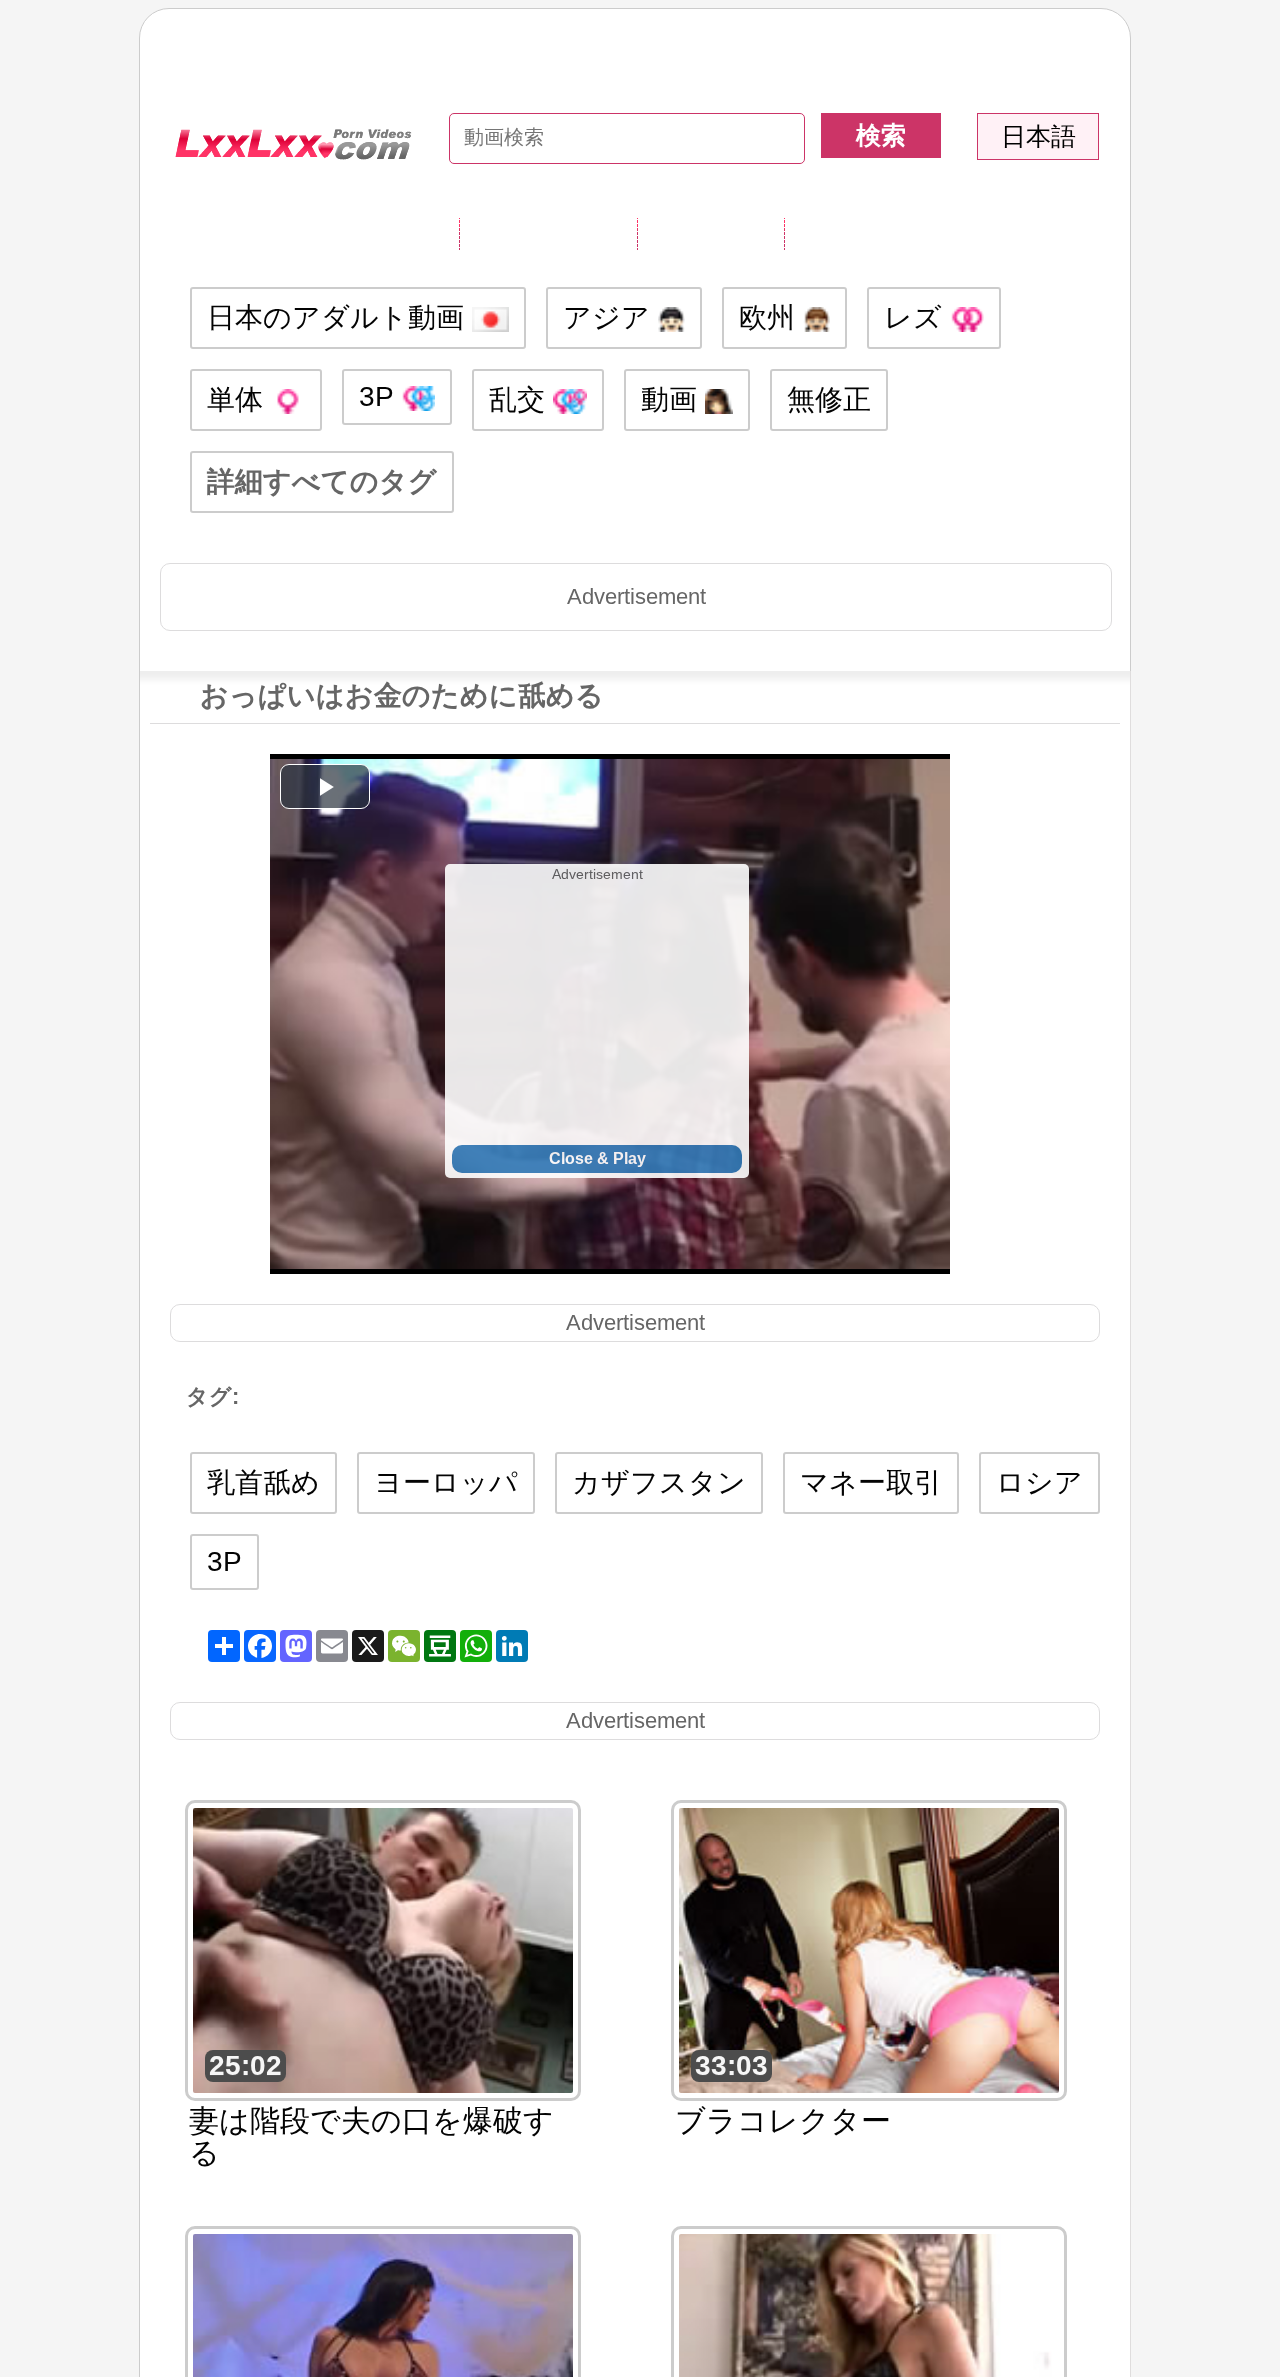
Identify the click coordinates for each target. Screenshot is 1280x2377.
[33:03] (869, 1948)
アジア (610, 317)
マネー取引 (871, 1482)
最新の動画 (710, 233)
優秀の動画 (857, 233)
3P (380, 396)
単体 (239, 399)
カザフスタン (659, 1482)
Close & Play (597, 1158)
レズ (917, 317)
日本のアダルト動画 (339, 317)
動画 (673, 399)
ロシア (1039, 1482)
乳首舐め (263, 1482)
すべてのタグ (548, 233)
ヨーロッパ (446, 1482)
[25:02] (383, 1948)
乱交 (521, 399)
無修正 (829, 399)
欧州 (771, 317)
